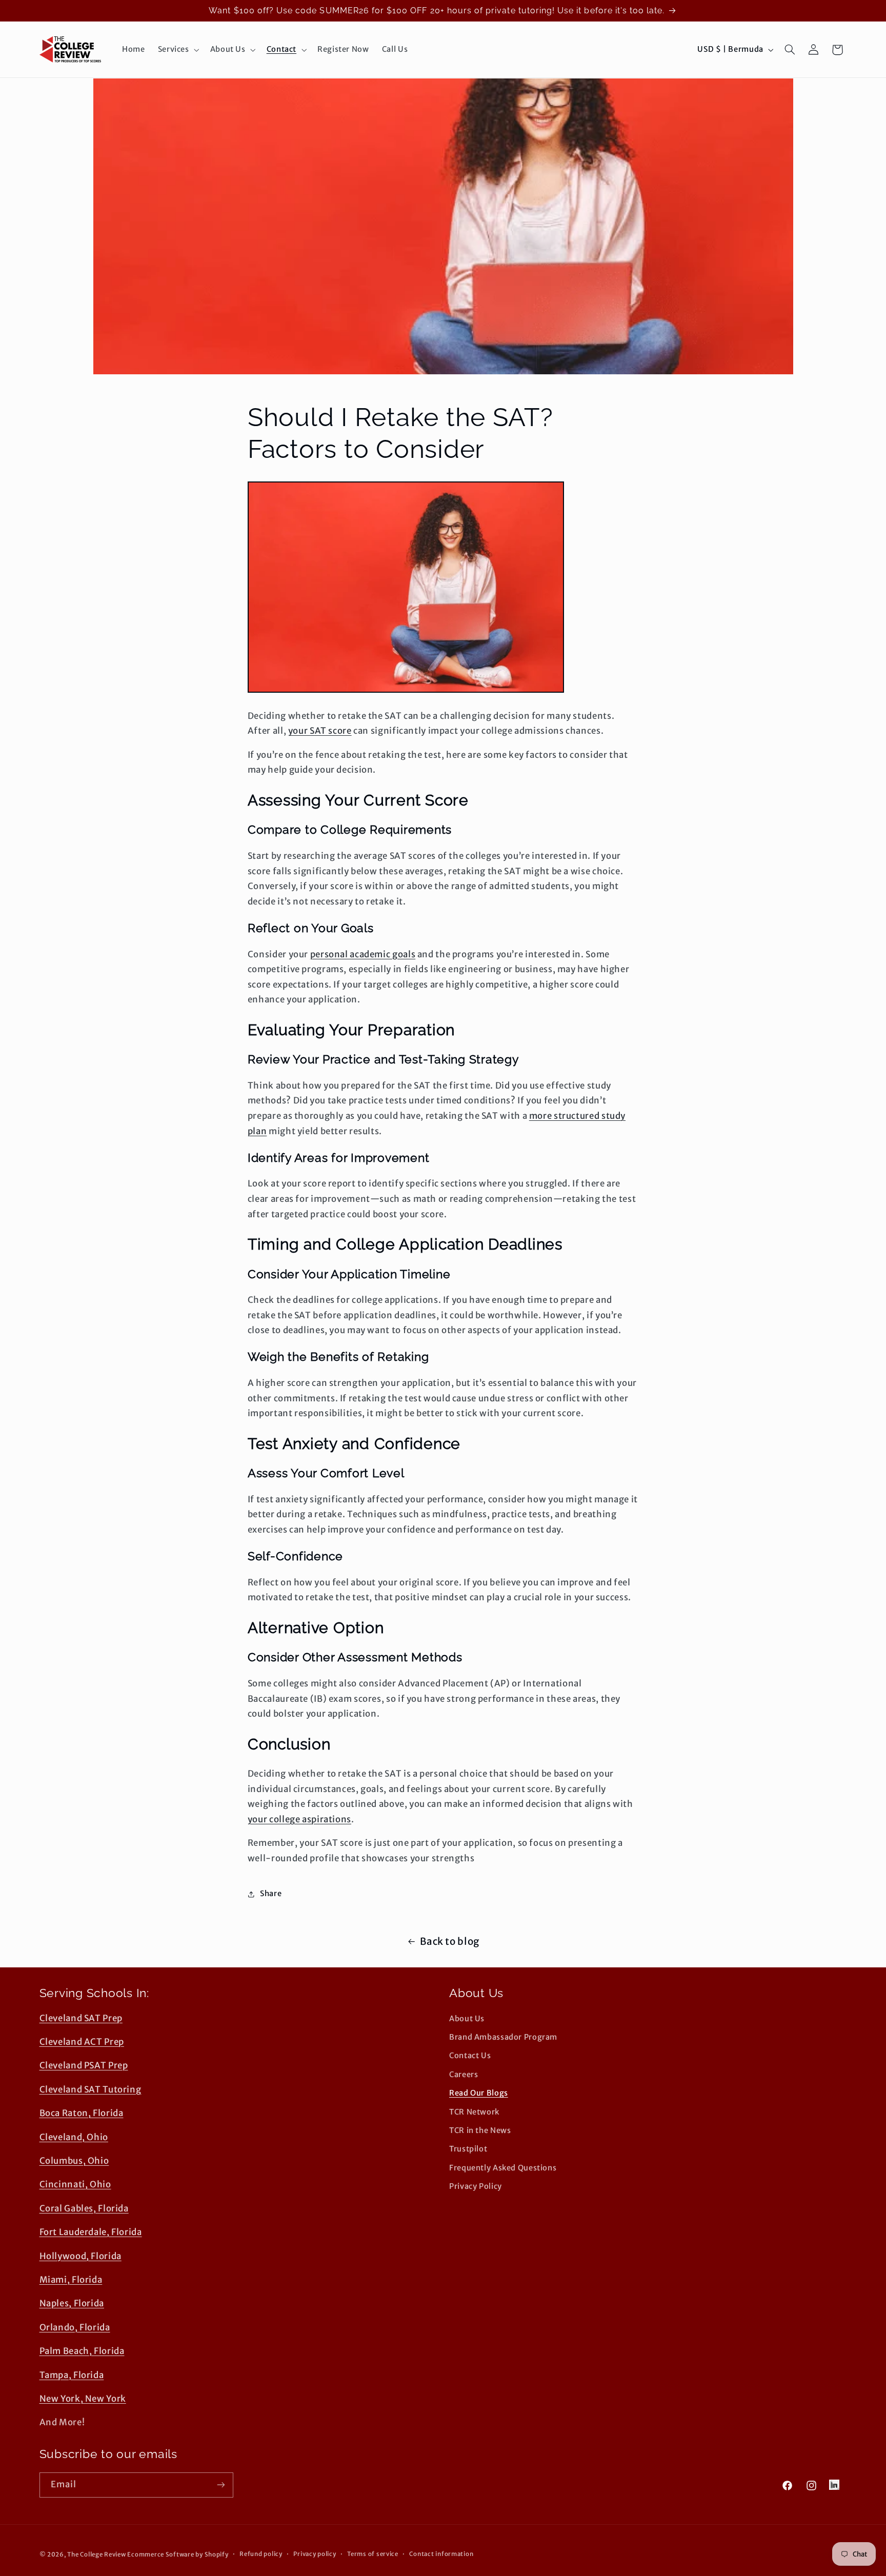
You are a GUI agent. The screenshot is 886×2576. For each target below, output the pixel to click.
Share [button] (271, 1894)
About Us (467, 2019)
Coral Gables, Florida (84, 2208)
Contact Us (470, 2056)
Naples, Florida (72, 2304)
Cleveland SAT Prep (81, 2018)
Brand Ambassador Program (503, 2038)
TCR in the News (480, 2130)
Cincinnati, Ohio (75, 2185)
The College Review (96, 2554)
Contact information (441, 2554)
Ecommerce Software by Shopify (178, 2554)
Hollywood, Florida (80, 2256)
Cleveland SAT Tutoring (90, 2089)
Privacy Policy (476, 2187)
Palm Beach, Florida (82, 2351)
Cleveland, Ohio (74, 2137)
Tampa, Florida (72, 2375)
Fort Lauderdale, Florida (91, 2232)
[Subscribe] (220, 2484)
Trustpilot (468, 2149)
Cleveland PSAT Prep (84, 2066)
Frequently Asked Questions (503, 2168)
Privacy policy (315, 2554)
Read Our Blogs (479, 2094)
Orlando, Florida (75, 2327)
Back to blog (450, 1941)
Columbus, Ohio (74, 2161)
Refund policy (261, 2554)
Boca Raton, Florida (82, 2114)
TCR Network (474, 2112)
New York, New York (83, 2399)
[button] (177, 50)
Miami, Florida (71, 2280)
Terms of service (373, 2554)
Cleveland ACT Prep (82, 2042)
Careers (464, 2075)
